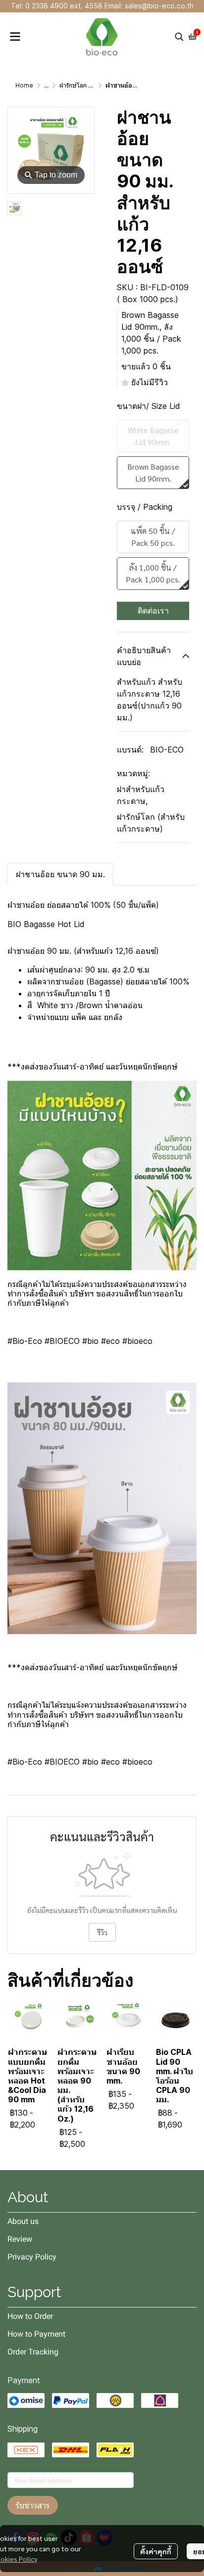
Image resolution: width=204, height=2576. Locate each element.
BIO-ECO (167, 750)
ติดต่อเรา (153, 611)
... (46, 85)
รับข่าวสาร (33, 2505)
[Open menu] (15, 37)
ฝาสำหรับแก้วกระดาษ (141, 795)
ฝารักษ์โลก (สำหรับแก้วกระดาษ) (151, 823)
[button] (179, 37)
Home (24, 85)
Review (20, 2239)
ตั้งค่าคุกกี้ (156, 2551)
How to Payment (36, 2334)
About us (23, 2221)
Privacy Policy (32, 2257)
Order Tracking (33, 2352)
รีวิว (102, 1932)
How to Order (30, 2316)
